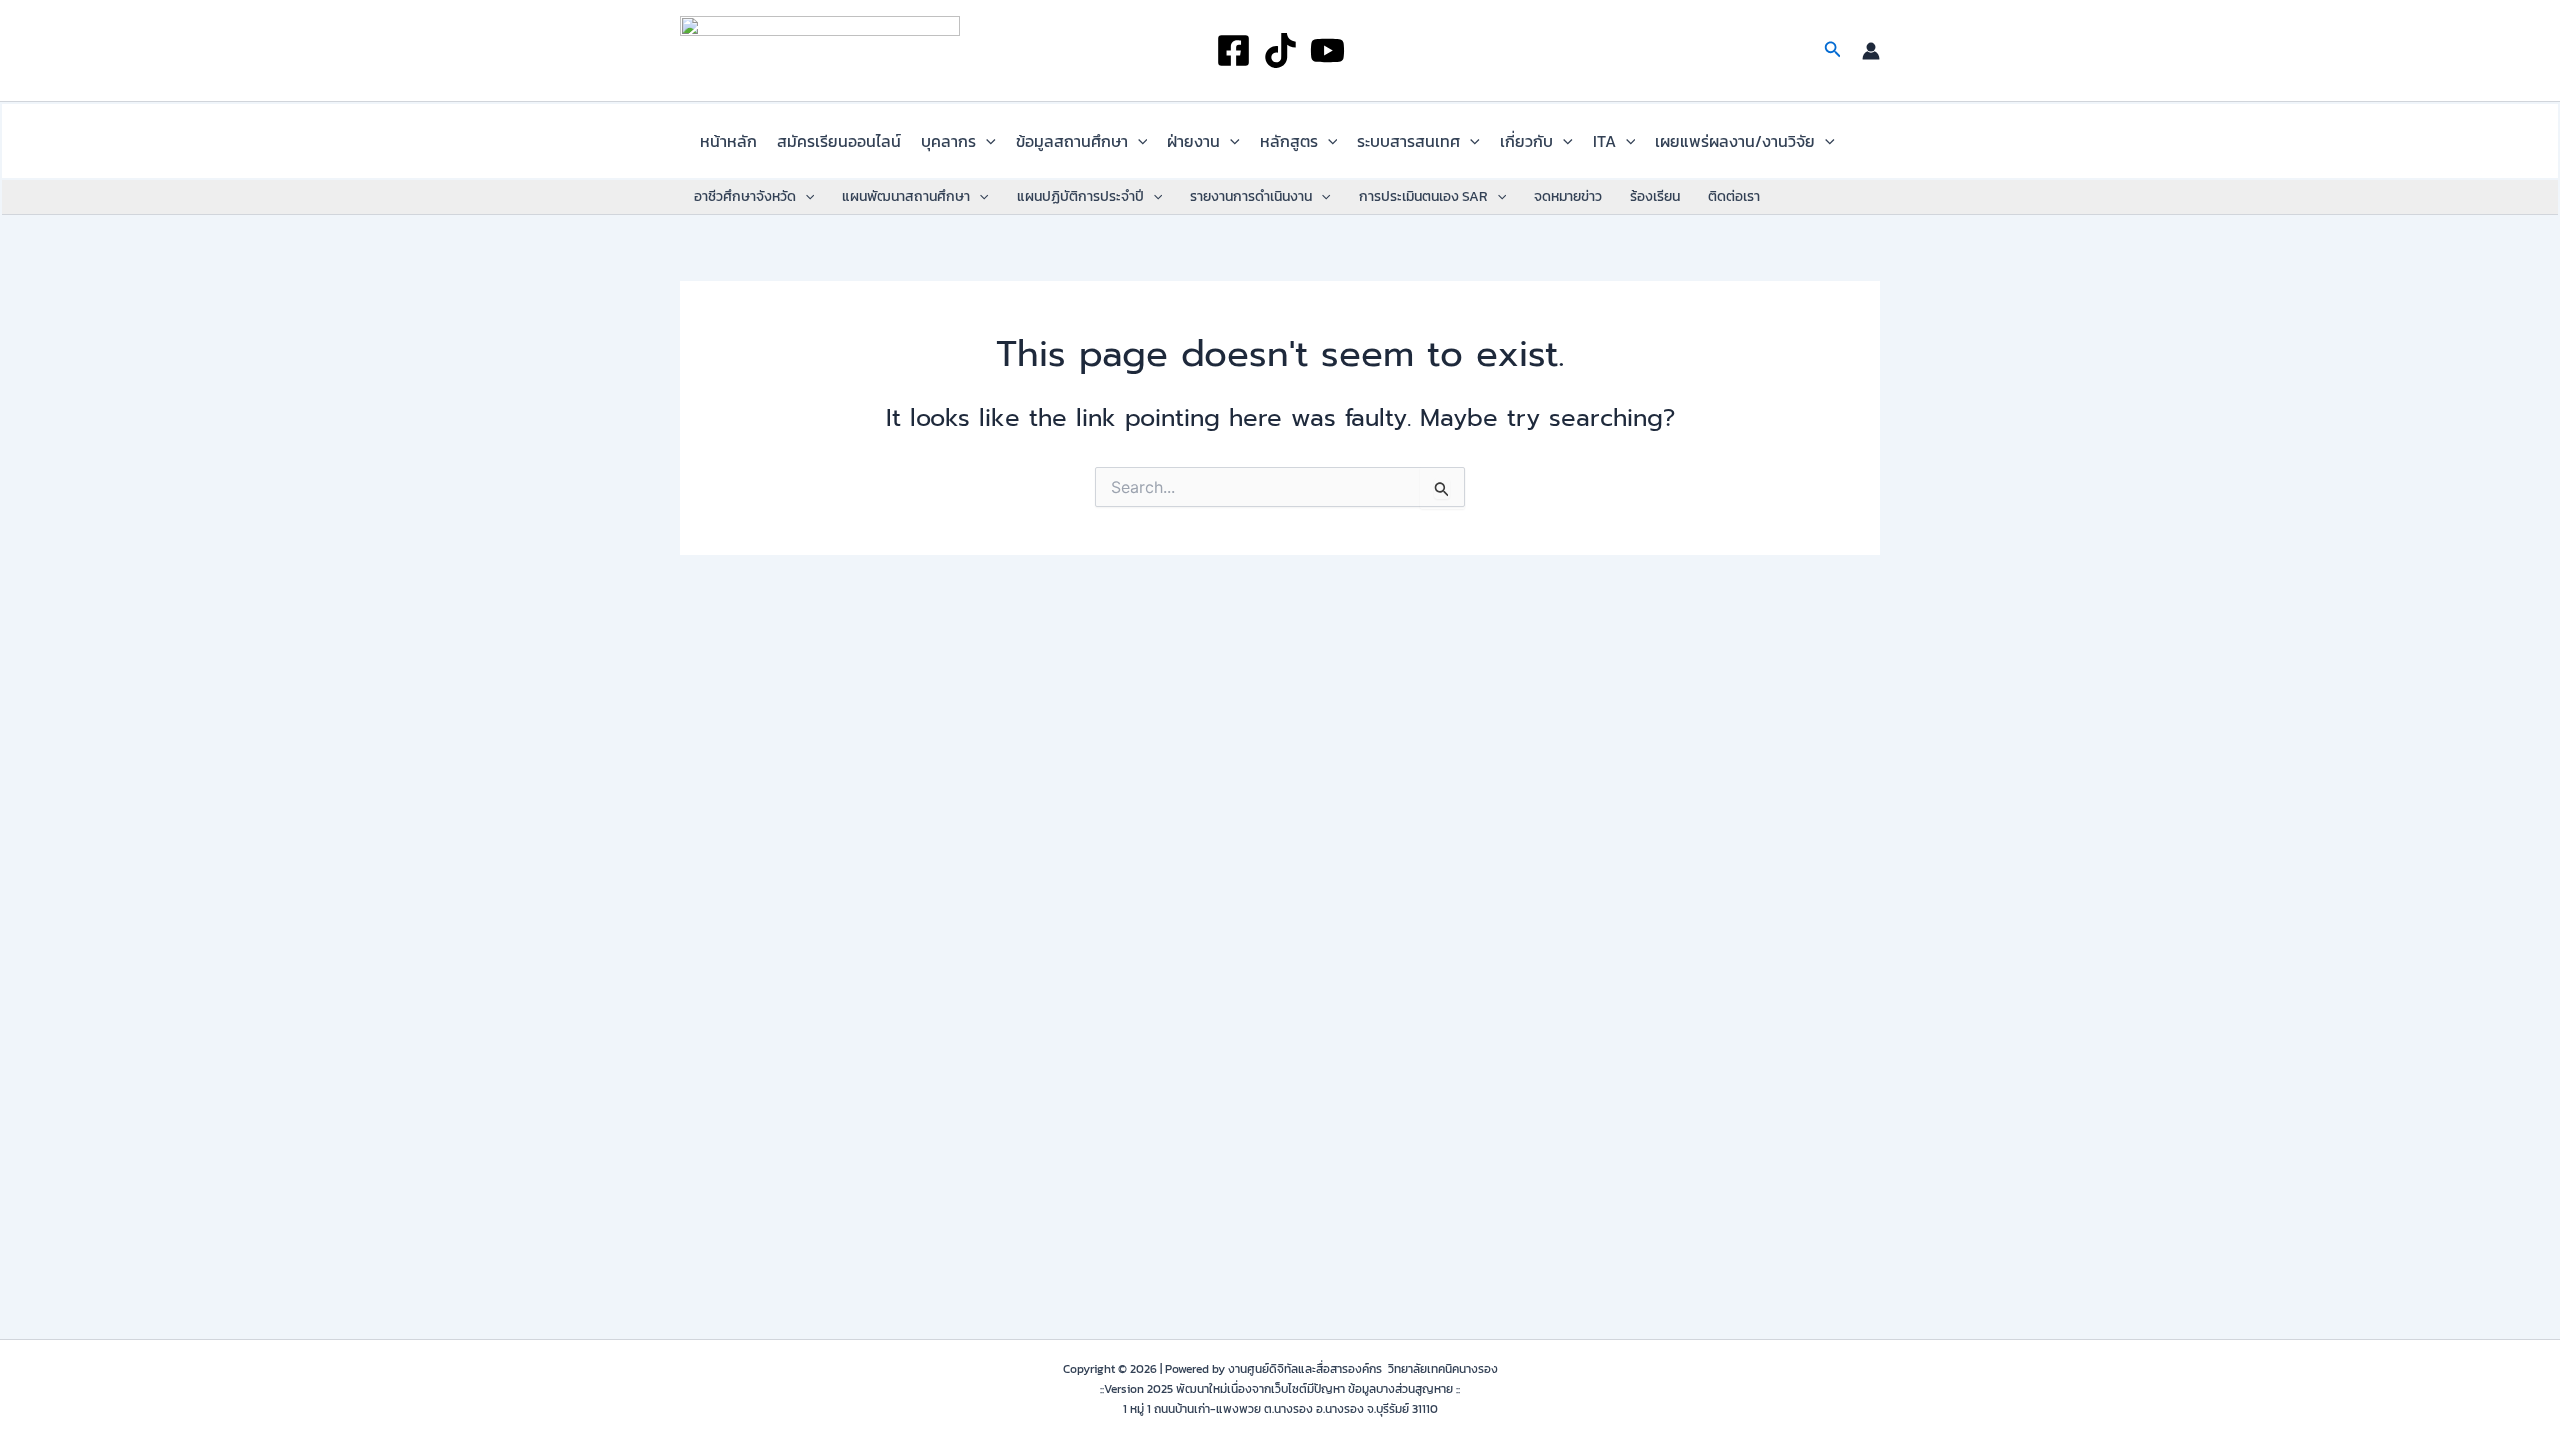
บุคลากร (948, 141)
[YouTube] (1327, 50)
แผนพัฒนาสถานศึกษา (906, 196)
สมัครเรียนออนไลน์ (839, 141)
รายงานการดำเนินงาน (1251, 196)
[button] (1833, 51)
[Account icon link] (1871, 51)
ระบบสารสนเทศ (1408, 141)
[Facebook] (1233, 50)
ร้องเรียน (1655, 196)
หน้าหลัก (728, 141)
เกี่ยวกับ (1526, 141)
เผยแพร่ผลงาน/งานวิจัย (1735, 141)
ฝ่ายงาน (1193, 141)
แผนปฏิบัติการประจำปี (1080, 196)
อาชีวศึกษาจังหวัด (745, 196)
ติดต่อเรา (1734, 196)
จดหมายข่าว (1568, 196)
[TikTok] (1280, 50)
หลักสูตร (1289, 141)
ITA (1604, 141)
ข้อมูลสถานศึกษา (1072, 141)
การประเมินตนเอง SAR (1423, 196)
